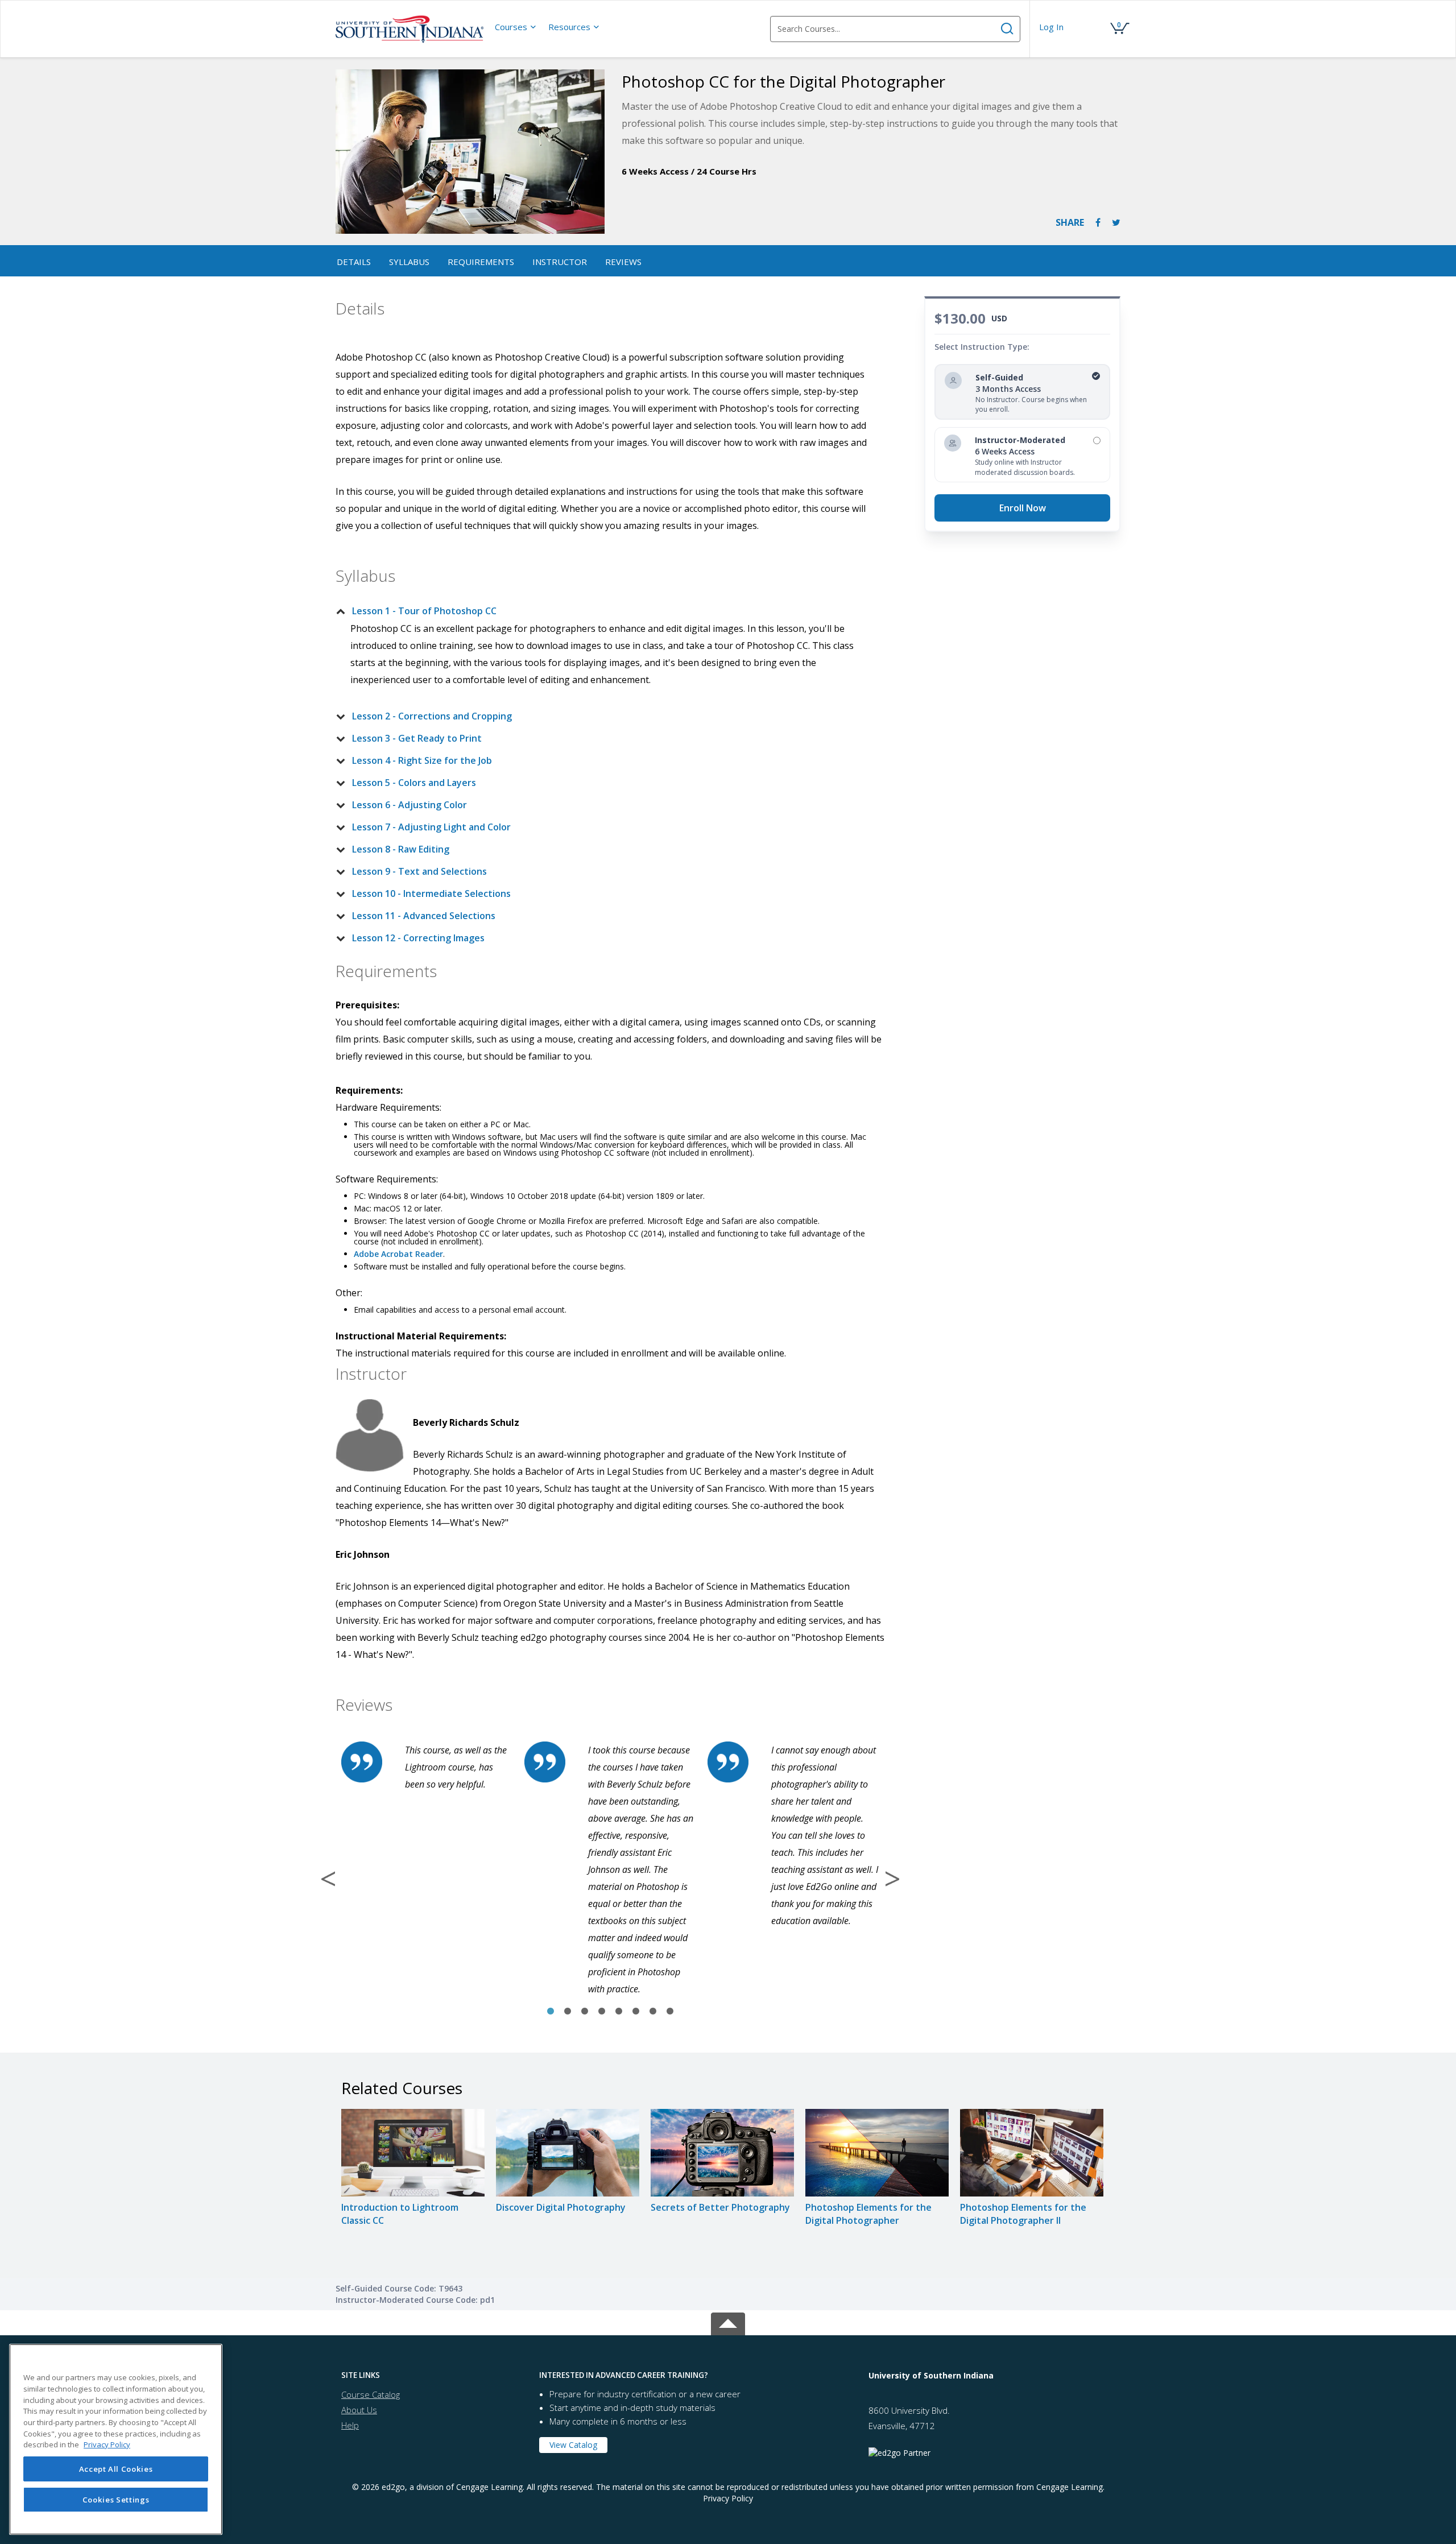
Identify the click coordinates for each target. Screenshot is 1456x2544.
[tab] (601, 611)
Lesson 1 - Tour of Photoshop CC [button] (424, 611)
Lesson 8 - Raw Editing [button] (401, 849)
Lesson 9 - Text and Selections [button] (419, 871)
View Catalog (573, 2445)
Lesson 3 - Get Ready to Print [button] (417, 738)
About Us (359, 2410)
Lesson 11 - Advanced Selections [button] (424, 916)
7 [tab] (653, 2012)
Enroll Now (1023, 508)
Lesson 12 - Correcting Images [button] (418, 938)
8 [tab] (670, 2012)
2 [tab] (568, 2012)
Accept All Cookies (116, 2469)
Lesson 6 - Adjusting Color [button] (409, 805)
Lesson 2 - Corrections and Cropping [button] (432, 716)
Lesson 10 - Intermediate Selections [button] (431, 893)
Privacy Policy (728, 2498)
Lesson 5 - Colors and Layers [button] (414, 783)
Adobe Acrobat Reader (398, 1254)
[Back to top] (728, 2322)
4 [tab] (602, 2012)
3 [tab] (585, 2012)
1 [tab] (551, 2012)
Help (350, 2425)
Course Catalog (371, 2394)
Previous (328, 1879)
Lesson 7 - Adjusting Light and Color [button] (431, 827)
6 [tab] (636, 2012)
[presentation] (516, 27)
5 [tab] (619, 2012)
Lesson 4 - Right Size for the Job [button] (422, 760)
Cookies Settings (116, 2500)
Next (892, 1879)
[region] (116, 2439)
